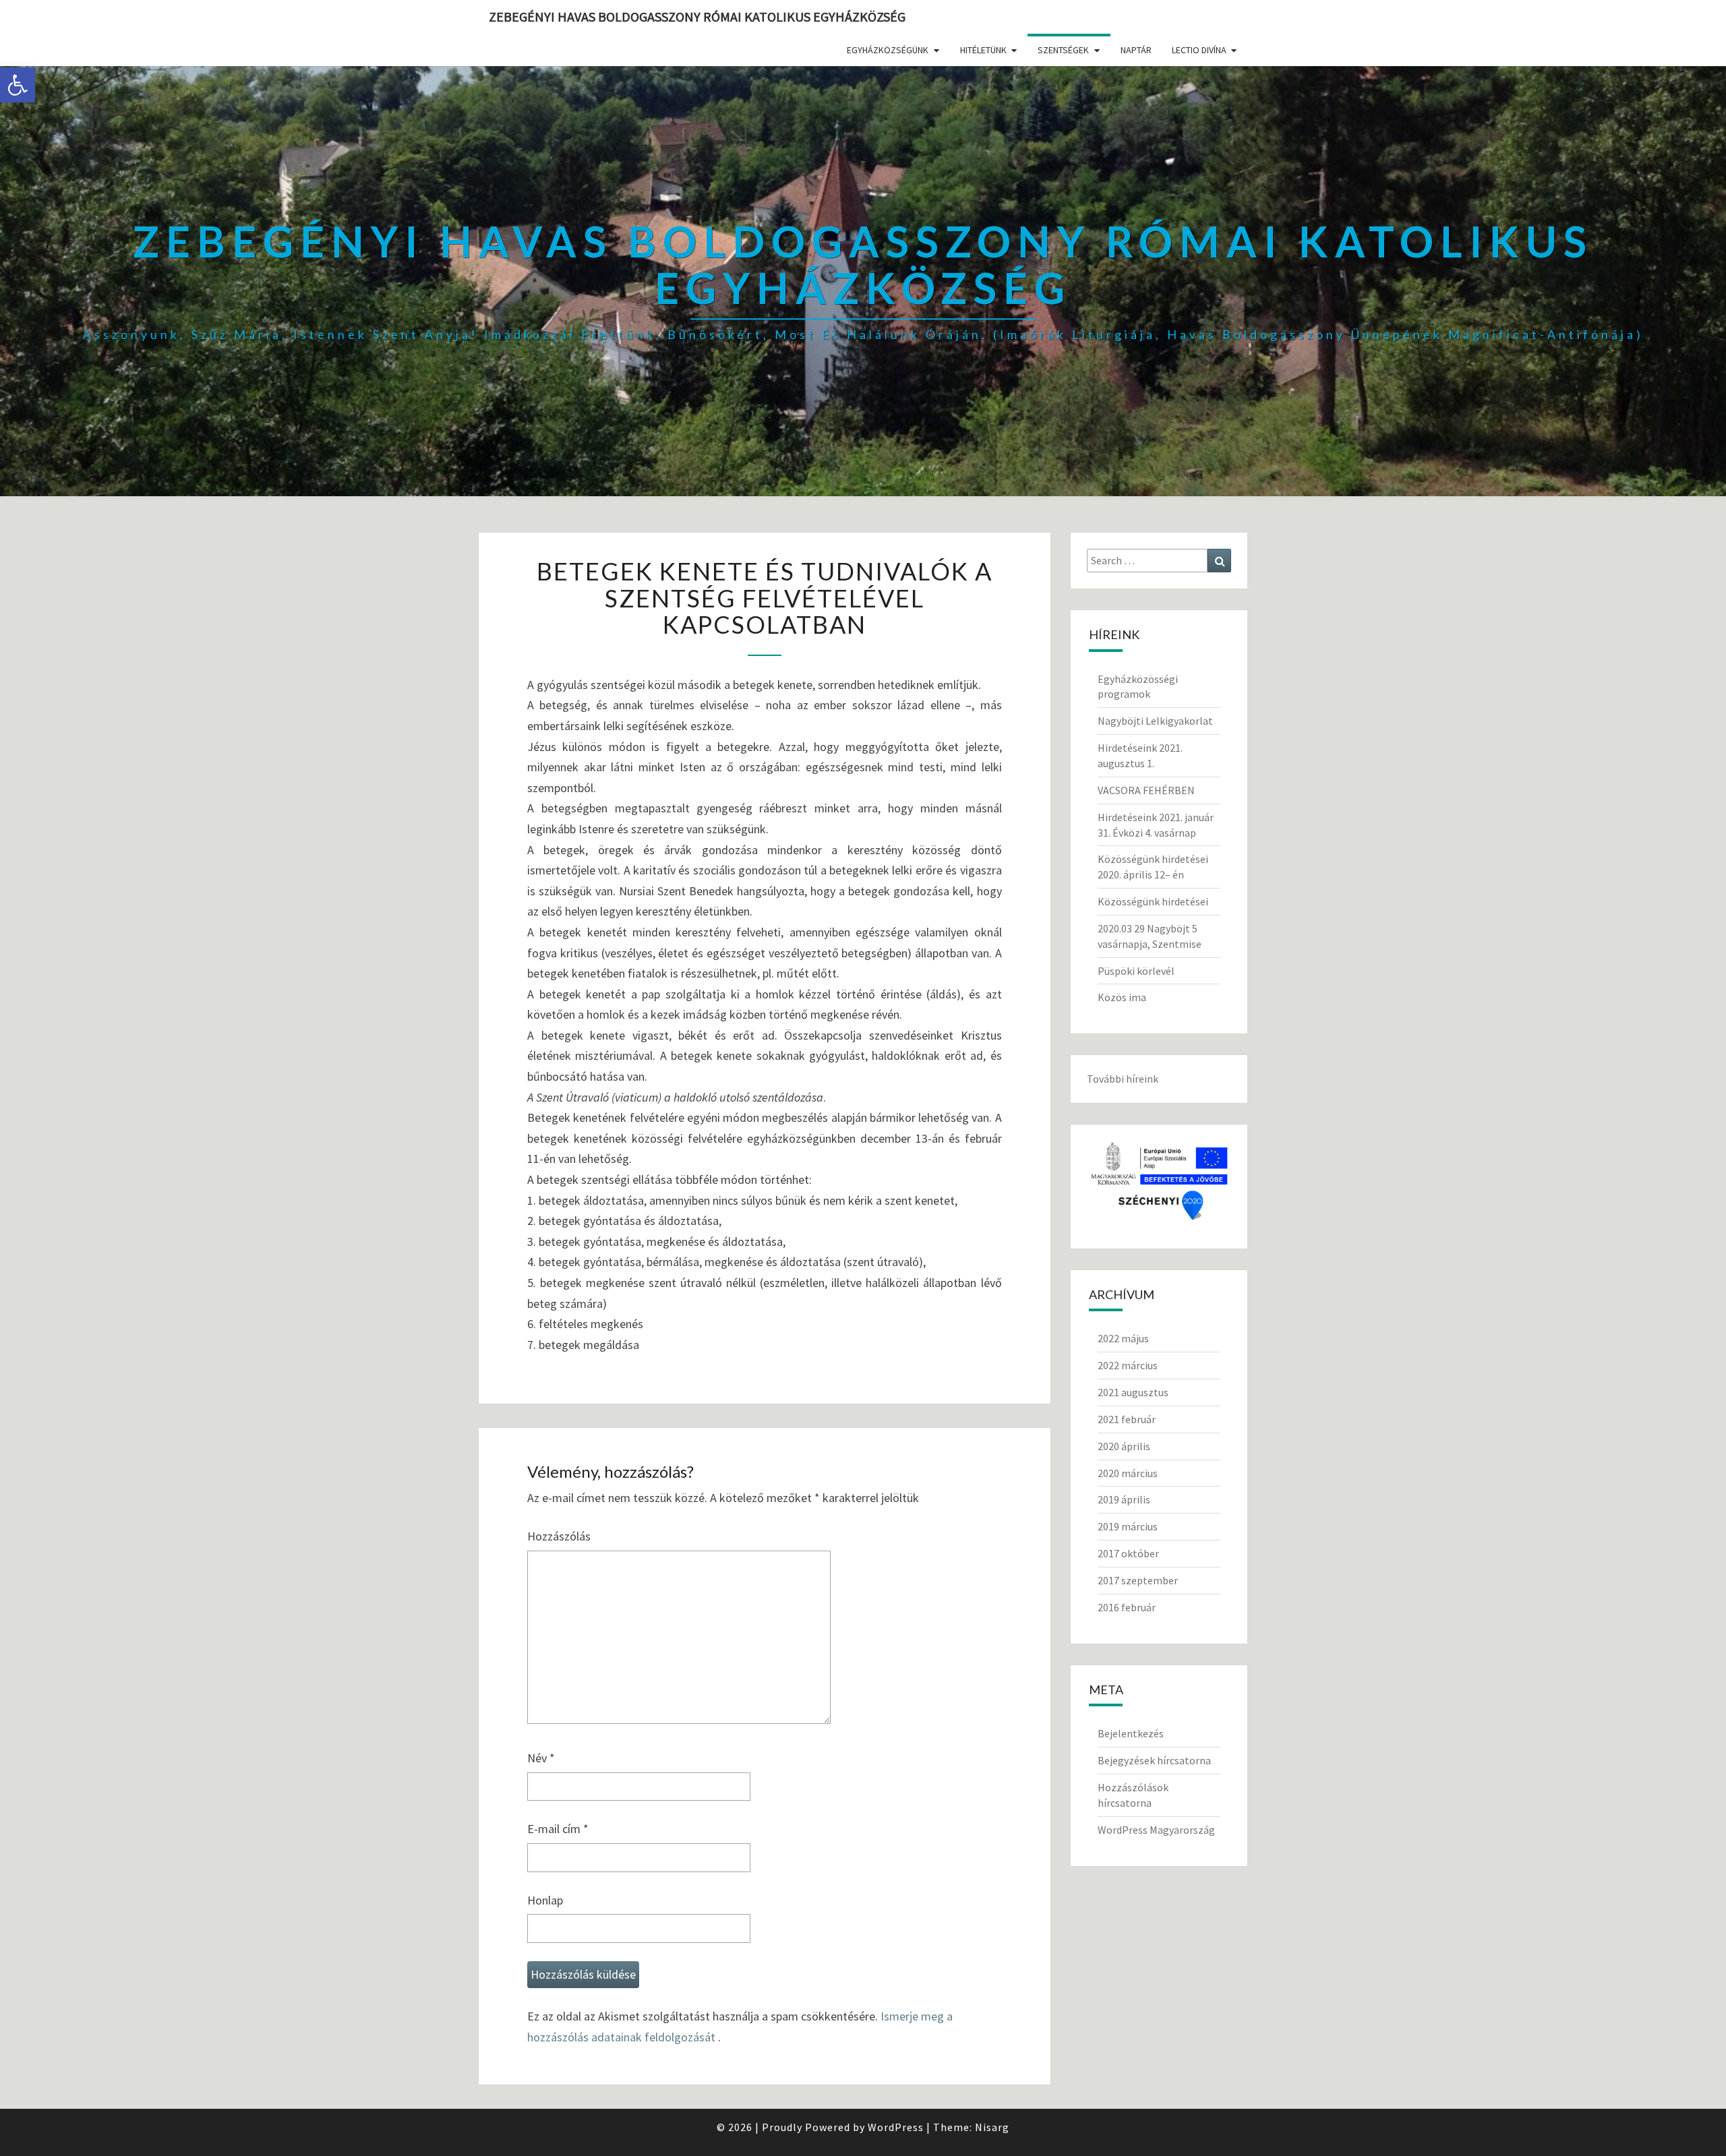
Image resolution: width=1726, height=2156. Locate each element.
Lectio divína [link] (1199, 50)
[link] (18, 85)
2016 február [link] (1127, 1607)
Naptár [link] (1136, 50)
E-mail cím (558, 1829)
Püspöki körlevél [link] (1136, 971)
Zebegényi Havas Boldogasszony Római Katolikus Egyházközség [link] (697, 17)
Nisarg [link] (992, 2127)
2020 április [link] (1124, 1446)
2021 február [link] (1127, 1419)
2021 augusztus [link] (1133, 1392)
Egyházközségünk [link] (888, 50)
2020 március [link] (1128, 1473)
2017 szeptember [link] (1138, 1580)
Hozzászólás (559, 1536)
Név (541, 1758)
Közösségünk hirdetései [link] (1153, 901)
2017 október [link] (1128, 1553)
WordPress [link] (896, 2127)
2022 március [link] (1128, 1365)
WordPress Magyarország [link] (1156, 1830)
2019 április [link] (1124, 1499)
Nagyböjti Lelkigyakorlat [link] (1155, 721)
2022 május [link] (1123, 1338)
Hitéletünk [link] (983, 50)
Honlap (545, 1900)
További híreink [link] (1123, 1079)
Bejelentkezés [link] (1131, 1733)
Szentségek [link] (1063, 50)
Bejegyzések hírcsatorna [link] (1154, 1760)
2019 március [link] (1128, 1526)
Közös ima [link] (1122, 997)
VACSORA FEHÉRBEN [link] (1146, 790)
